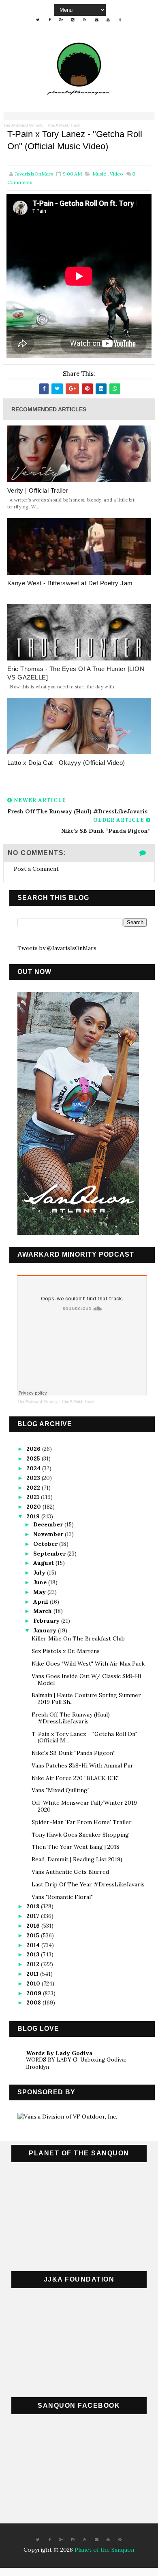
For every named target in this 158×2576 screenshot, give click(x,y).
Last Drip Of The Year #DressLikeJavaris (88, 1884)
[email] (96, 20)
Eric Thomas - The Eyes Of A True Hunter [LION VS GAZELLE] (76, 673)
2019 (34, 1516)
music (99, 174)
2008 (34, 2002)
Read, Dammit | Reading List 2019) (77, 1859)
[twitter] (38, 20)
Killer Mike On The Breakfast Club (78, 1638)
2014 (34, 1945)
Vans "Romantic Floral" (62, 1897)
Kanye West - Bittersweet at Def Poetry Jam (70, 583)
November (49, 1534)
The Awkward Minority (23, 125)
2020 (34, 1507)
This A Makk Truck (64, 125)
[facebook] (49, 20)
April (42, 1602)
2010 (34, 1983)
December (49, 1524)
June (41, 1582)
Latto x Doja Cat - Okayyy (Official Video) (66, 763)
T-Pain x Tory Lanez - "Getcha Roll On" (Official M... (84, 1737)
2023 (34, 1478)
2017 (34, 1916)
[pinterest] (120, 2540)
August (44, 1563)
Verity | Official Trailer (38, 490)
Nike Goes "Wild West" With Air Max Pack (88, 1664)
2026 (34, 1449)
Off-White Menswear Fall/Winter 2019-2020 (86, 1806)
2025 (34, 1458)
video (116, 174)
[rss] (85, 20)
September (50, 1554)
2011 (33, 1974)
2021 (34, 1497)
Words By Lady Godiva (59, 2053)
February (47, 1621)
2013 (34, 1954)
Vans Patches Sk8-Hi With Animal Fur (82, 1765)
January (46, 1630)
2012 (34, 1964)
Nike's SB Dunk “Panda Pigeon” (74, 1753)
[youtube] (108, 20)
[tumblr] (120, 20)
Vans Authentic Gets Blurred (70, 1872)
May (40, 1592)
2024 (34, 1468)
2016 (34, 1926)
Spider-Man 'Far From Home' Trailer (82, 1822)
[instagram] (73, 20)
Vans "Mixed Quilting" (61, 1790)
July (40, 1573)
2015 (34, 1935)
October (46, 1544)
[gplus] (61, 20)
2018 (34, 1906)
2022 (34, 1488)
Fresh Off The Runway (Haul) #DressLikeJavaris (71, 1718)
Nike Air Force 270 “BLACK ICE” (76, 1778)
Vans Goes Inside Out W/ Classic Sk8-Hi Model (86, 1680)
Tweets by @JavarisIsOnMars (57, 948)
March (43, 1611)
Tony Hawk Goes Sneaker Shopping (80, 1835)
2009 (35, 1993)
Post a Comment (36, 869)
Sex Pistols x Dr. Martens (66, 1651)
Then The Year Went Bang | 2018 (76, 1847)
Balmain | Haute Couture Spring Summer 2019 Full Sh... (86, 1699)
